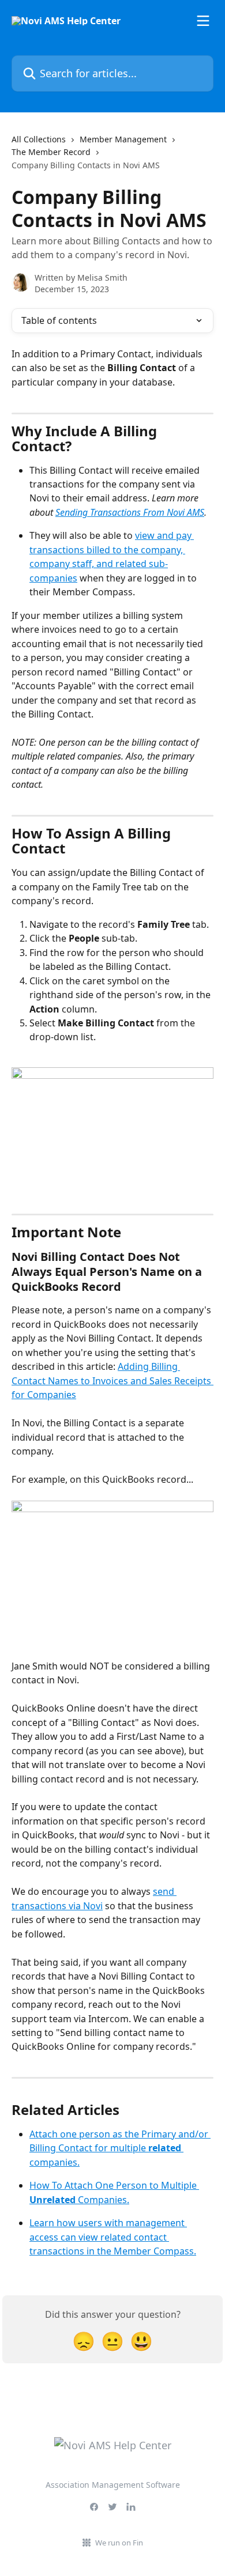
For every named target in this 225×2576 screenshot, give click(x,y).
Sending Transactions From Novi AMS (130, 512)
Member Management (123, 139)
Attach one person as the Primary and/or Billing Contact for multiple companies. (120, 2148)
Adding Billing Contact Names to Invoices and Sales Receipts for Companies (112, 1380)
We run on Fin (119, 2543)
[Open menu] (203, 21)
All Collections (39, 139)
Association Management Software (113, 2485)
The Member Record (51, 152)
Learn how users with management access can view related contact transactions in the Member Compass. (113, 2237)
